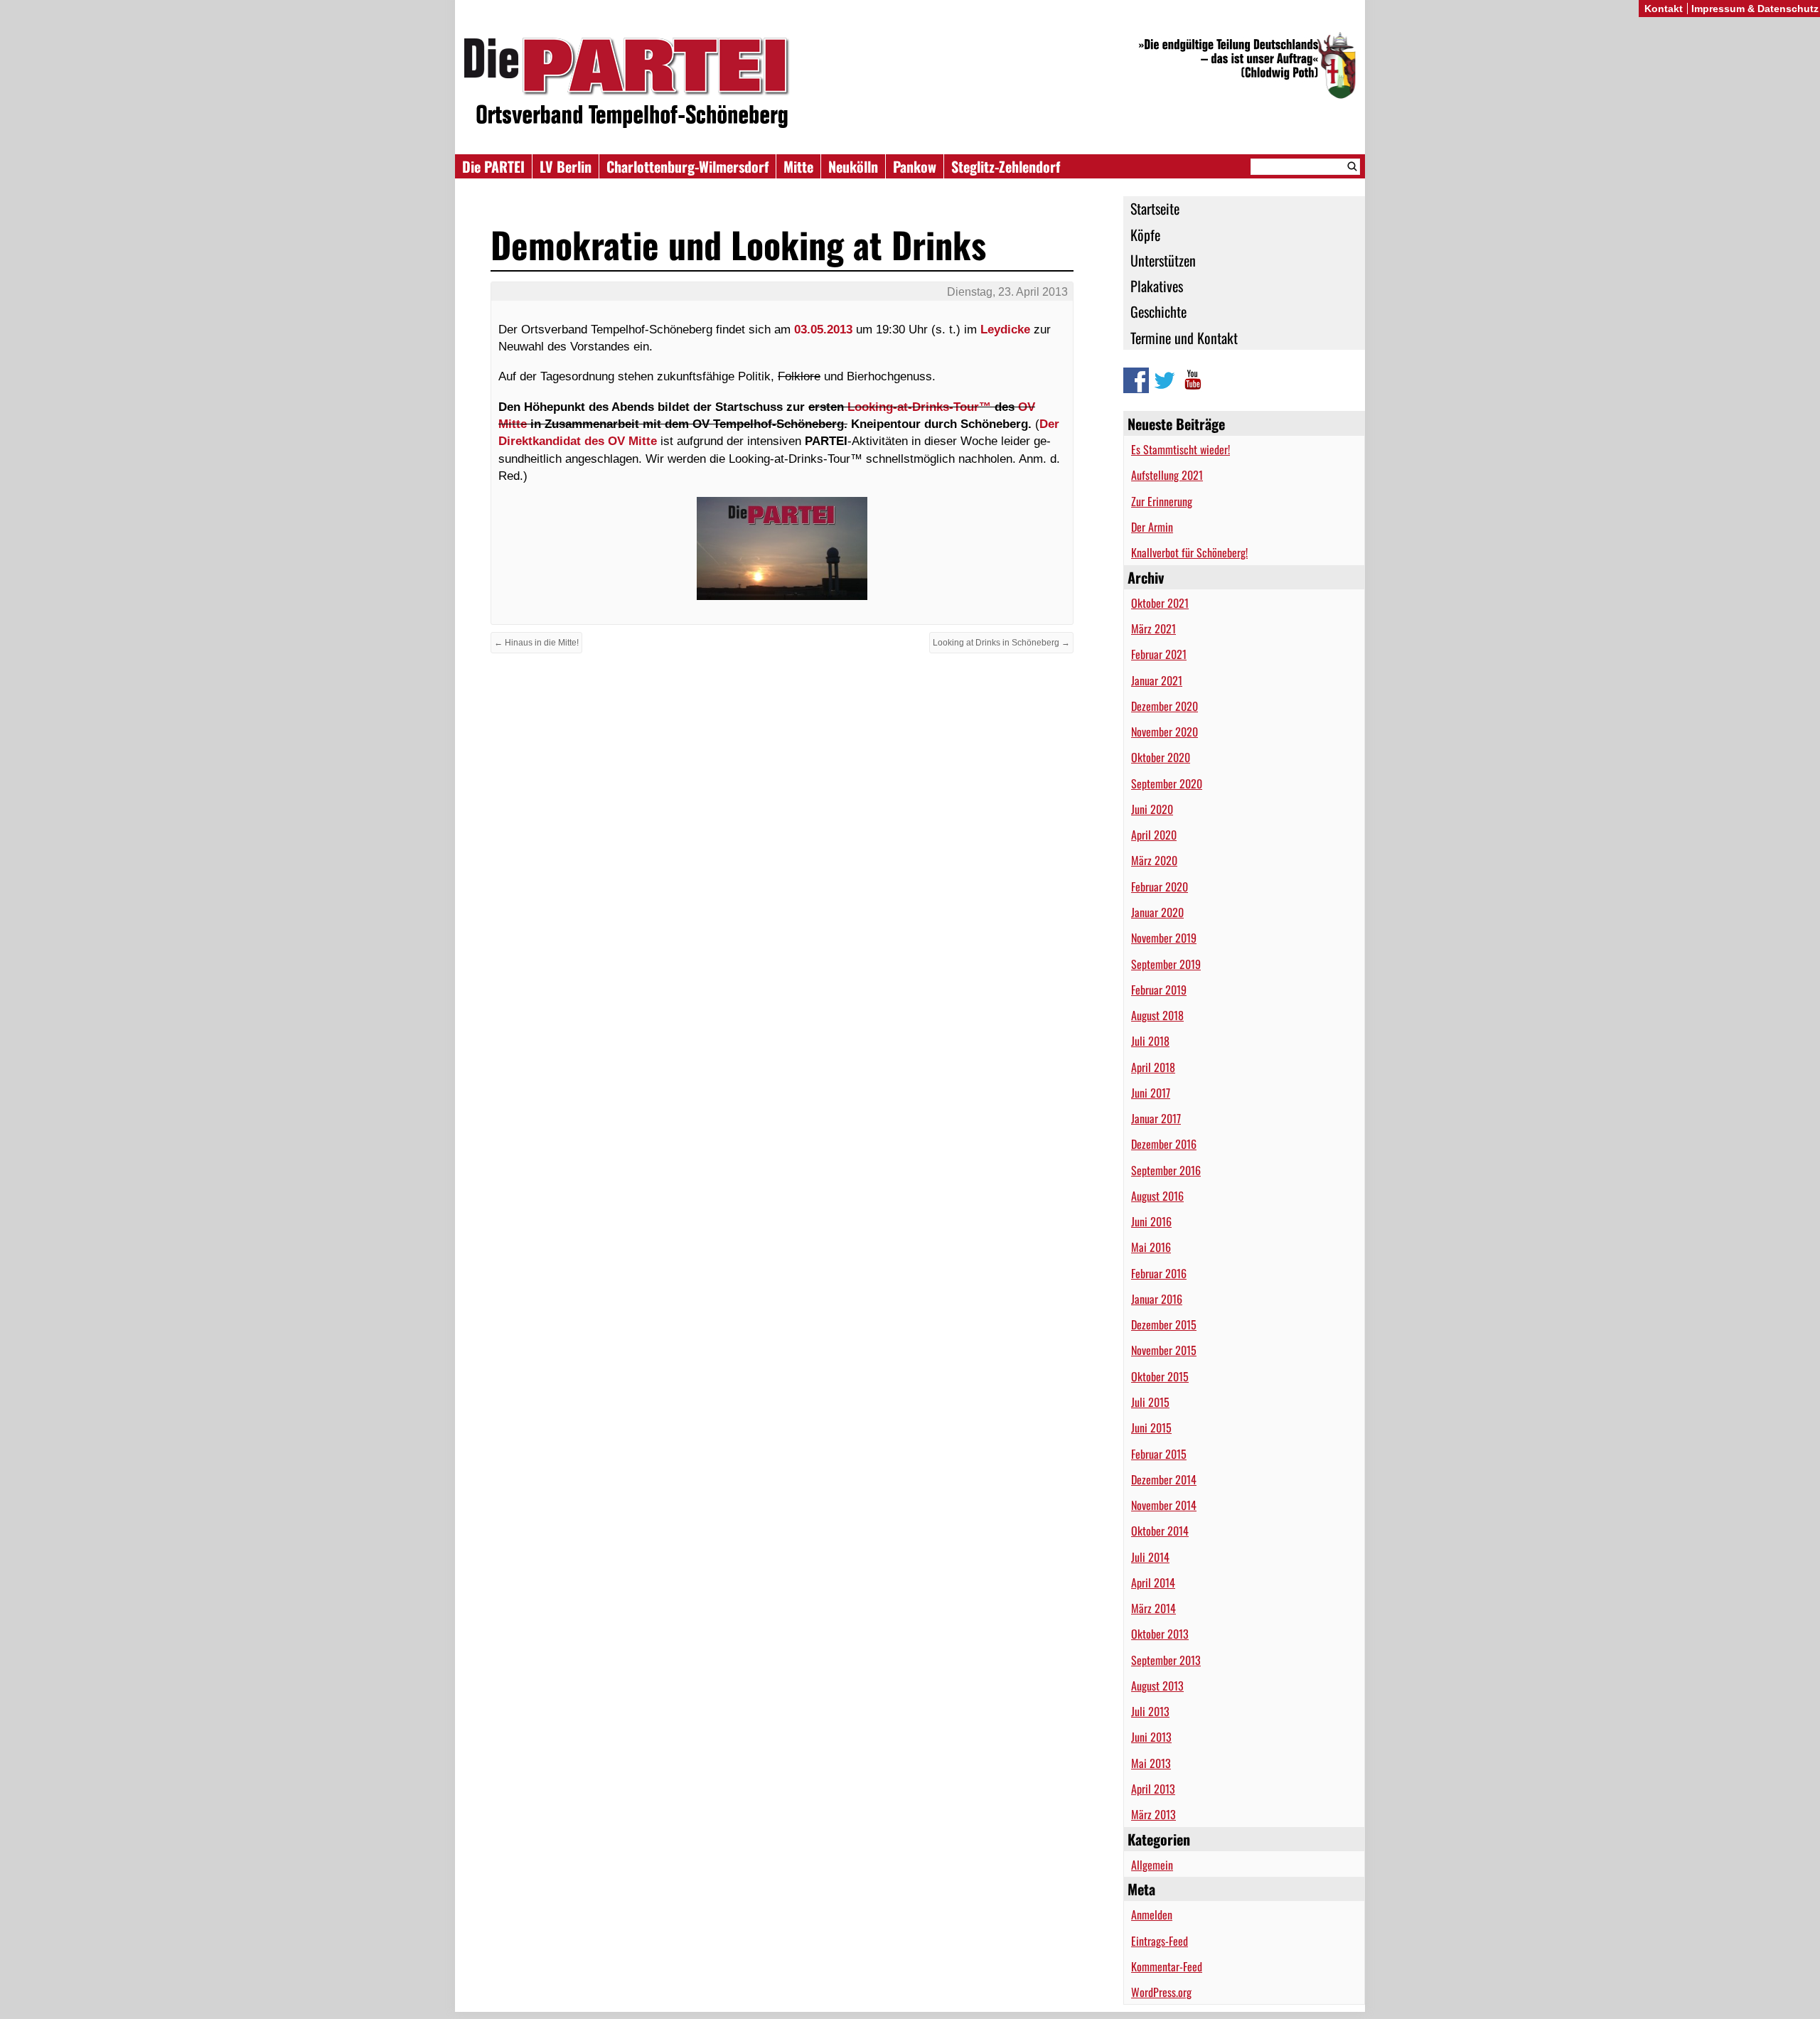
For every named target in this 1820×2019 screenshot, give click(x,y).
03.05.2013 (823, 329)
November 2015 (1164, 1350)
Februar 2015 (1159, 1454)
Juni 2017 (1151, 1093)
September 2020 (1167, 783)
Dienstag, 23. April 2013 (1007, 292)
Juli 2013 (1150, 1711)
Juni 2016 (1151, 1221)
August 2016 (1157, 1196)
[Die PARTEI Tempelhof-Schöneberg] (910, 84)
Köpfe (1145, 235)
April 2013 (1153, 1789)
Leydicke (1005, 329)
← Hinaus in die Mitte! (536, 643)
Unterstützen (1163, 260)
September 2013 (1166, 1660)
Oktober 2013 (1160, 1634)
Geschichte (1158, 311)
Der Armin (1152, 527)
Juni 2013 (1151, 1737)
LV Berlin (566, 166)
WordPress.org (1161, 1992)
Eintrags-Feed (1160, 1941)
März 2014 (1153, 1608)
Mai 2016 (1151, 1247)
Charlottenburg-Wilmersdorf (687, 166)
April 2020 (1154, 835)
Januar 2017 (1156, 1118)
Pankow (915, 166)
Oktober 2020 (1161, 757)
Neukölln (853, 166)
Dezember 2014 (1164, 1479)
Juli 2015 (1150, 1402)
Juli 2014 (1150, 1557)
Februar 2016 (1159, 1273)
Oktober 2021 (1160, 603)
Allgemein (1152, 1865)
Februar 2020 (1160, 887)
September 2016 (1166, 1170)
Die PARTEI (493, 166)
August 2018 (1157, 1015)
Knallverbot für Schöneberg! (1189, 552)
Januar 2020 (1157, 912)
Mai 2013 (1151, 1763)
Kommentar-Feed (1167, 1966)
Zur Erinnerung (1162, 501)
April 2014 (1153, 1582)
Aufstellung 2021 (1167, 475)
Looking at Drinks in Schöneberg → (1001, 643)
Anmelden (1152, 1914)
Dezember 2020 (1165, 706)
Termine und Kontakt (1184, 338)
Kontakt (1664, 9)
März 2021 (1153, 628)
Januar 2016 (1157, 1299)
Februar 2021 (1159, 654)
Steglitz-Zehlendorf (1006, 166)
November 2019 (1164, 938)
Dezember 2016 (1164, 1144)
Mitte (798, 166)
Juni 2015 (1151, 1428)
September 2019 (1166, 964)
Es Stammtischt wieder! (1181, 449)
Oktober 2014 (1160, 1531)
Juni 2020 (1152, 809)
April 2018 (1153, 1067)
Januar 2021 (1157, 680)
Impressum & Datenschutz (1755, 9)
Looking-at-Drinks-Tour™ (919, 407)
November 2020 (1165, 732)
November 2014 (1164, 1505)
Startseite (1155, 208)
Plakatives (1157, 286)
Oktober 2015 (1160, 1376)
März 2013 (1153, 1814)
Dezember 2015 (1164, 1324)
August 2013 (1157, 1686)
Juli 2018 (1150, 1041)
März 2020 (1154, 860)
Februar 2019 (1159, 990)
